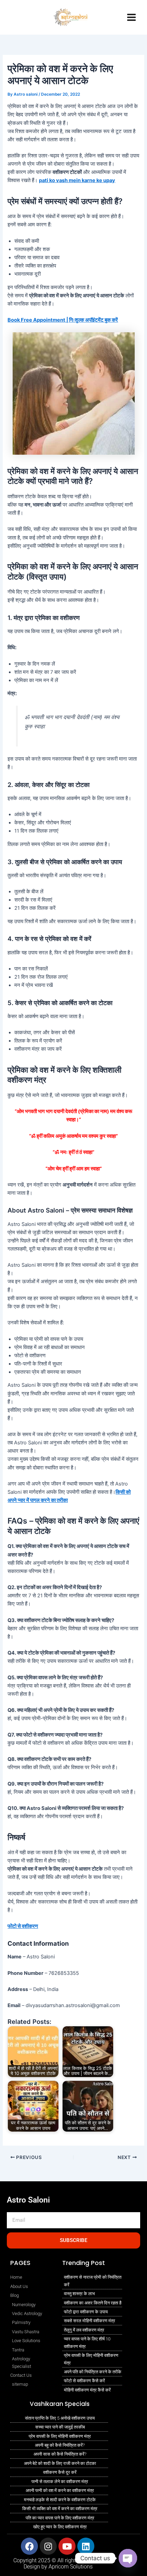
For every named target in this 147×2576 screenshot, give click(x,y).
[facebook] (28, 25)
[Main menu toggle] (131, 17)
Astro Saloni (28, 2200)
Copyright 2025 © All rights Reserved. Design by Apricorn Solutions (58, 2563)
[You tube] (26, 10)
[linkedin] (14, 25)
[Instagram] (12, 10)
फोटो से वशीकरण (23, 1926)
